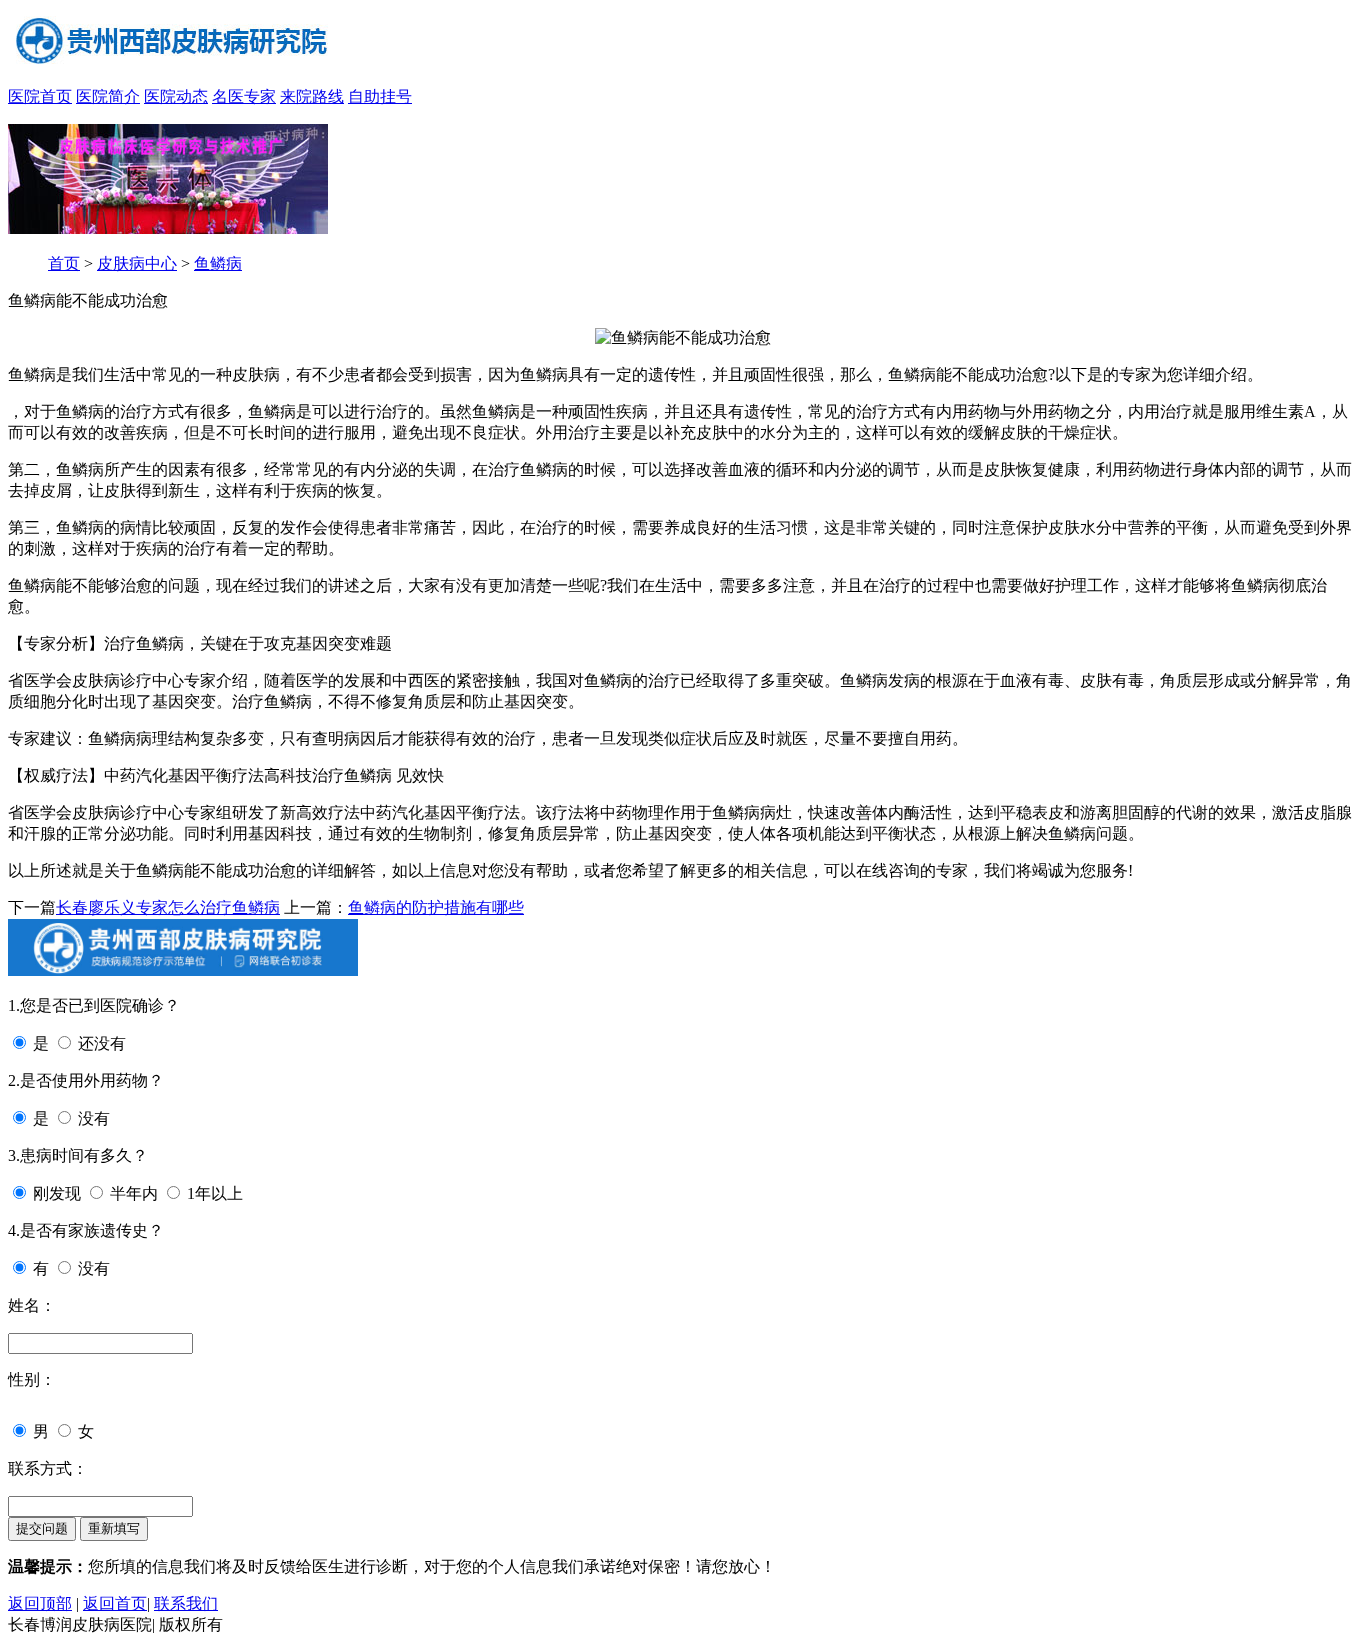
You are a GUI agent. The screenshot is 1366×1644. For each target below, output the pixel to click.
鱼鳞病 (218, 263)
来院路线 (312, 96)
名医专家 (244, 96)
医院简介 (108, 96)
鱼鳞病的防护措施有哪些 (436, 907)
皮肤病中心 (137, 263)
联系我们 (186, 1603)
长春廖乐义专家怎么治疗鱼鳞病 (168, 907)
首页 (64, 263)
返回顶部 (40, 1603)
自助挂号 (380, 96)
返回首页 (115, 1603)
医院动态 (176, 96)
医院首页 (40, 96)
